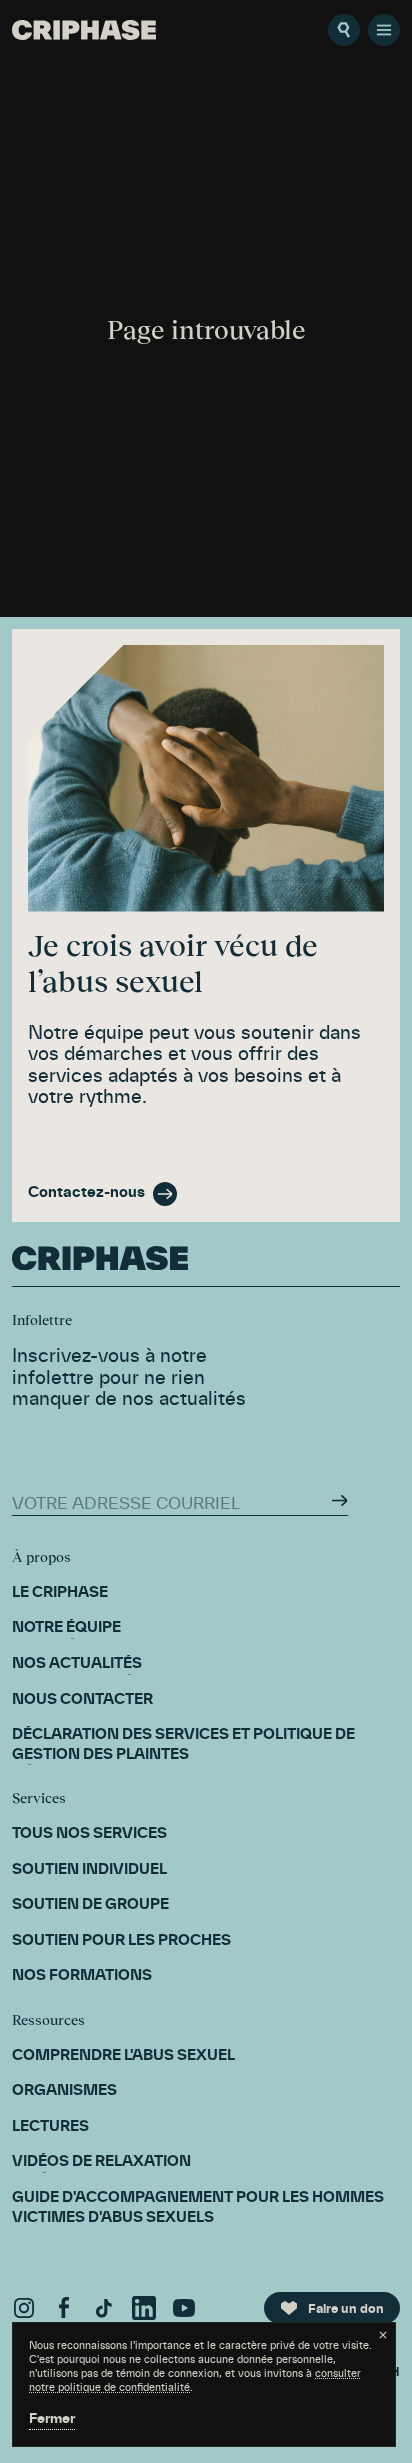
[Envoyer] (339, 1500)
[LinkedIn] (144, 2308)
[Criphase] (84, 30)
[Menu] (384, 30)
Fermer (52, 2419)
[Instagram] (24, 2308)
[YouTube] (184, 2308)
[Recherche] (344, 30)
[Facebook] (64, 2308)
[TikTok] (104, 2308)
